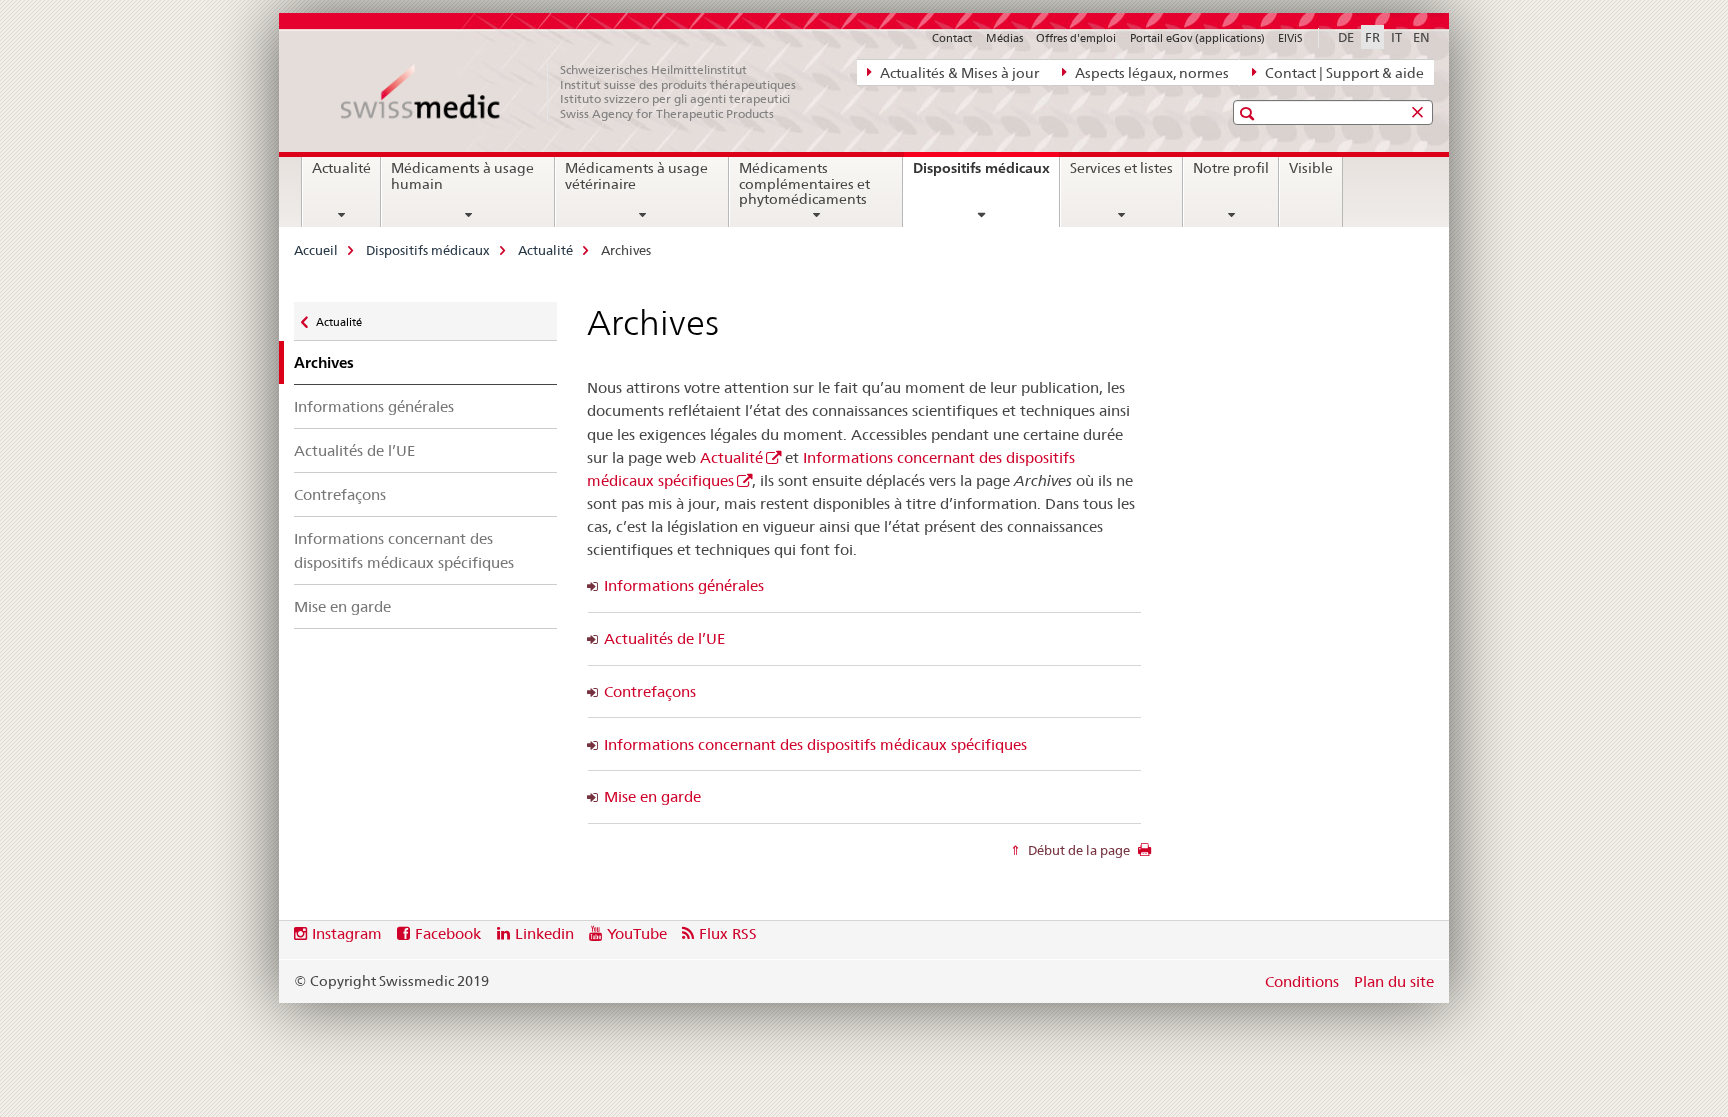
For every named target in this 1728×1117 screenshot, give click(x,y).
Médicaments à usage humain (462, 176)
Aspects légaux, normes (1150, 73)
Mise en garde (342, 606)
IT (1396, 37)
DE (1346, 37)
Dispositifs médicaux (986, 175)
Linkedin (544, 933)
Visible (1311, 168)
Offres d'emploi (1076, 38)
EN (1421, 37)
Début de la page (1077, 850)
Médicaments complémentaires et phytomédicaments (804, 184)
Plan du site (1394, 981)
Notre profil (1231, 168)
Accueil (316, 250)
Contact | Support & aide (1343, 73)
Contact (952, 38)
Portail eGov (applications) (1197, 38)
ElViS (1290, 38)
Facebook (448, 933)
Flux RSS (728, 933)
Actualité (341, 168)
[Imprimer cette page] (1144, 855)
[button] (1249, 113)
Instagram (347, 933)
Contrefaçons (340, 494)
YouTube (637, 933)
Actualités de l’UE (354, 450)
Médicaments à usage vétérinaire (636, 176)
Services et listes (1121, 168)
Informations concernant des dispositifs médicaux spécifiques (404, 550)
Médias (1004, 38)
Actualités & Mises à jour (958, 73)
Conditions (1302, 981)
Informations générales (374, 406)
